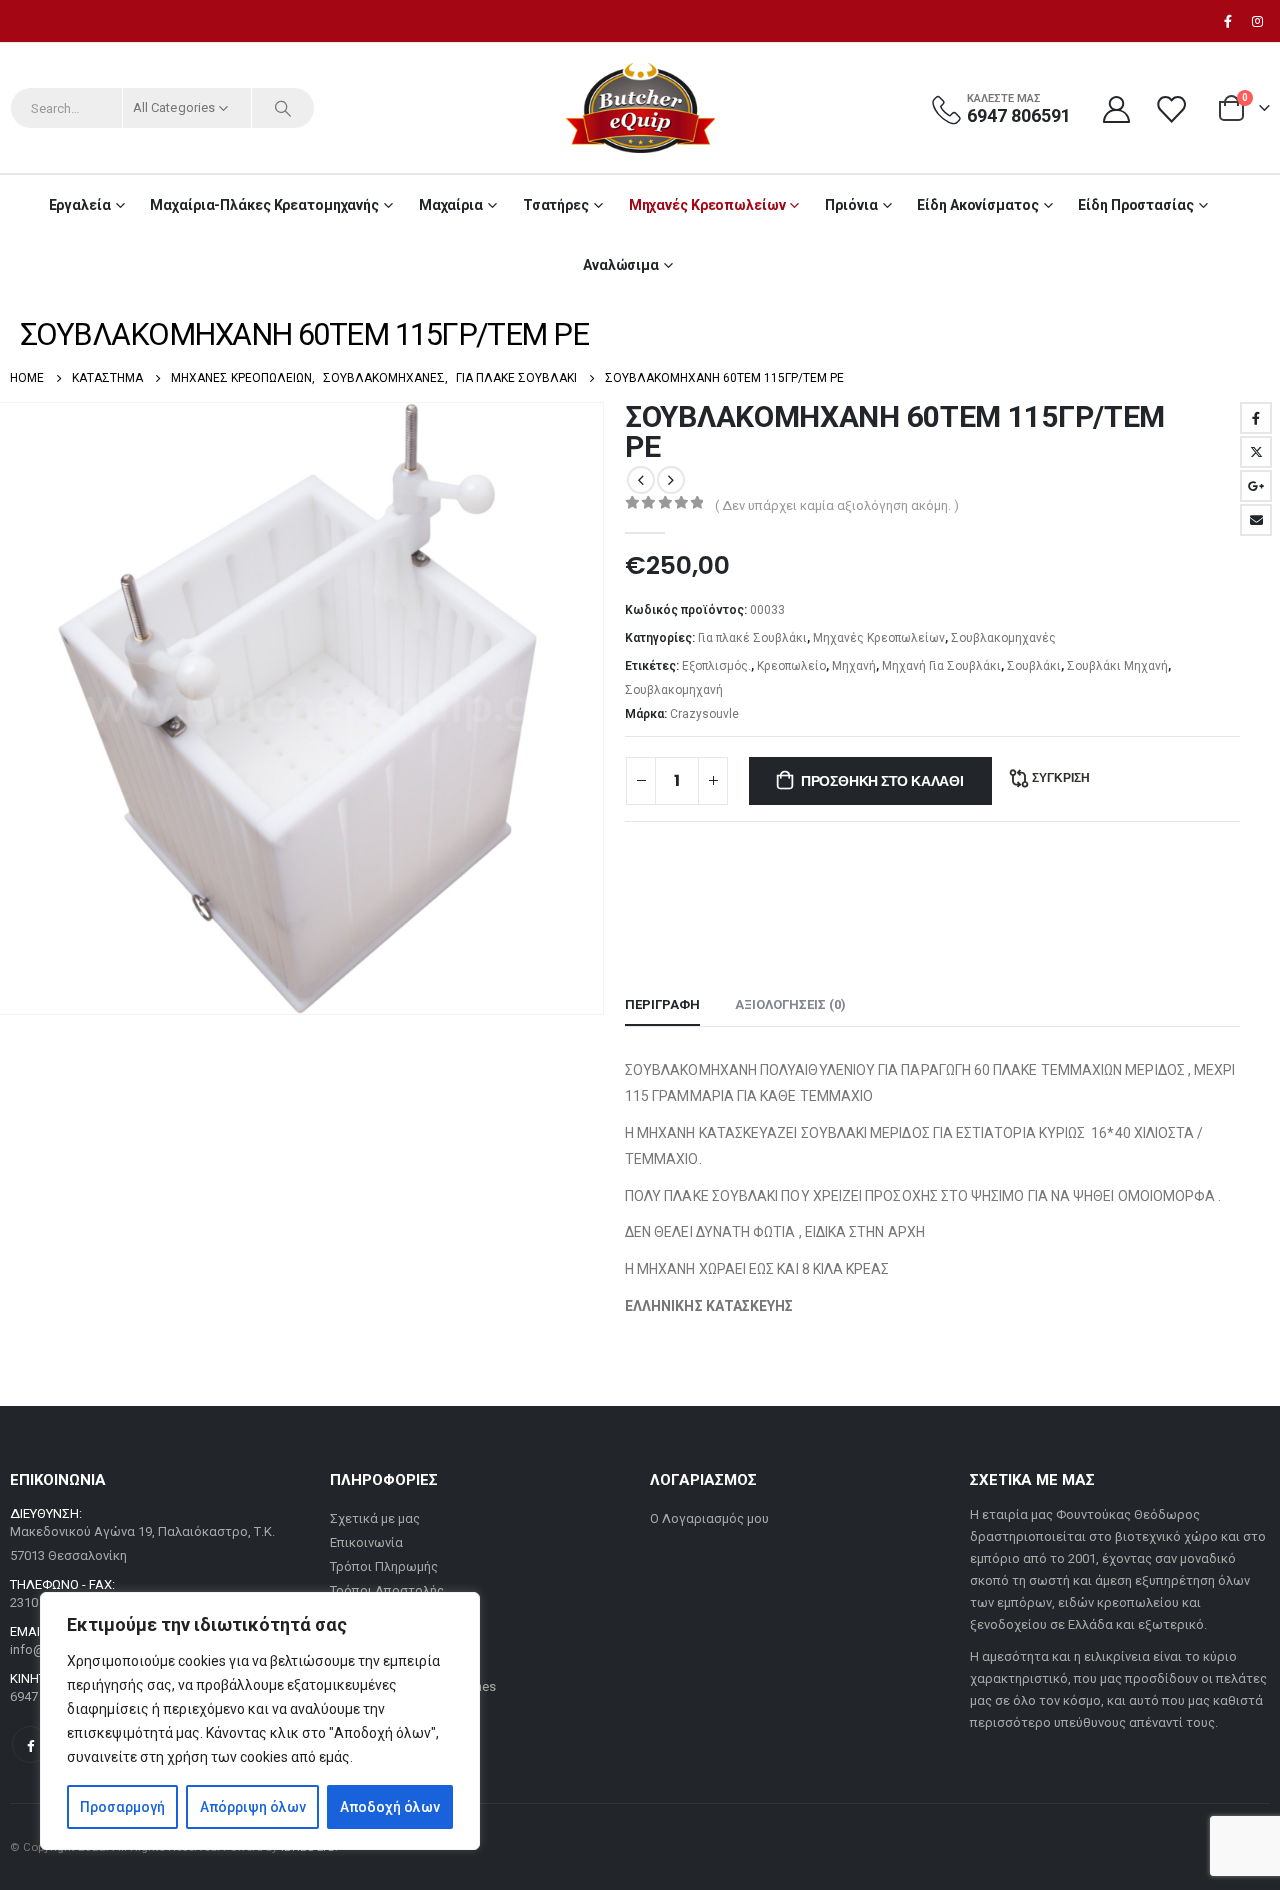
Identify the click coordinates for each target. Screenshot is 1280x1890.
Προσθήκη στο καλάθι (882, 781)
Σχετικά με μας (375, 1518)
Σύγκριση (1061, 777)
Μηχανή (854, 666)
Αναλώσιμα (621, 265)
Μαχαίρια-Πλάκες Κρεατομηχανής (264, 205)
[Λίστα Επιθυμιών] (1173, 108)
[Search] (283, 108)
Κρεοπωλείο (791, 666)
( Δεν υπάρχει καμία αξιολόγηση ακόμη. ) (837, 505)
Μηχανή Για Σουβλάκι (941, 666)
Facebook (1256, 418)
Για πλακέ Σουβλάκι (752, 638)
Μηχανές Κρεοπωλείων (707, 205)
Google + (1256, 486)
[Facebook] (1228, 21)
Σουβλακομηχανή (674, 690)
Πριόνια (851, 205)
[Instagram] (1257, 21)
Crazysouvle (704, 714)
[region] (260, 1721)
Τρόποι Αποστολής (387, 1590)
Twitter (1256, 452)
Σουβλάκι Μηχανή (1117, 666)
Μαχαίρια (451, 205)
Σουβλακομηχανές (1003, 638)
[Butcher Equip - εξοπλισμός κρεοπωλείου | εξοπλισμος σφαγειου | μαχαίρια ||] (640, 108)
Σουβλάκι (1034, 666)
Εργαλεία (80, 205)
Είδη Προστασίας (1135, 205)
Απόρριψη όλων (253, 1807)
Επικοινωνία (366, 1542)
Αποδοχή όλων (390, 1807)
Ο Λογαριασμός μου (709, 1518)
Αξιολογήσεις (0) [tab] (790, 1004)
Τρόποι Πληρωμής (384, 1566)
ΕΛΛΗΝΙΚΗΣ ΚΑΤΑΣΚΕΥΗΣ (710, 1306)
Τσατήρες (556, 205)
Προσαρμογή (122, 1807)
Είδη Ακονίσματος (977, 205)
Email (1256, 520)
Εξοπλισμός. (716, 666)
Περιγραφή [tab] (662, 1004)
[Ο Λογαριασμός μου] (1116, 108)
